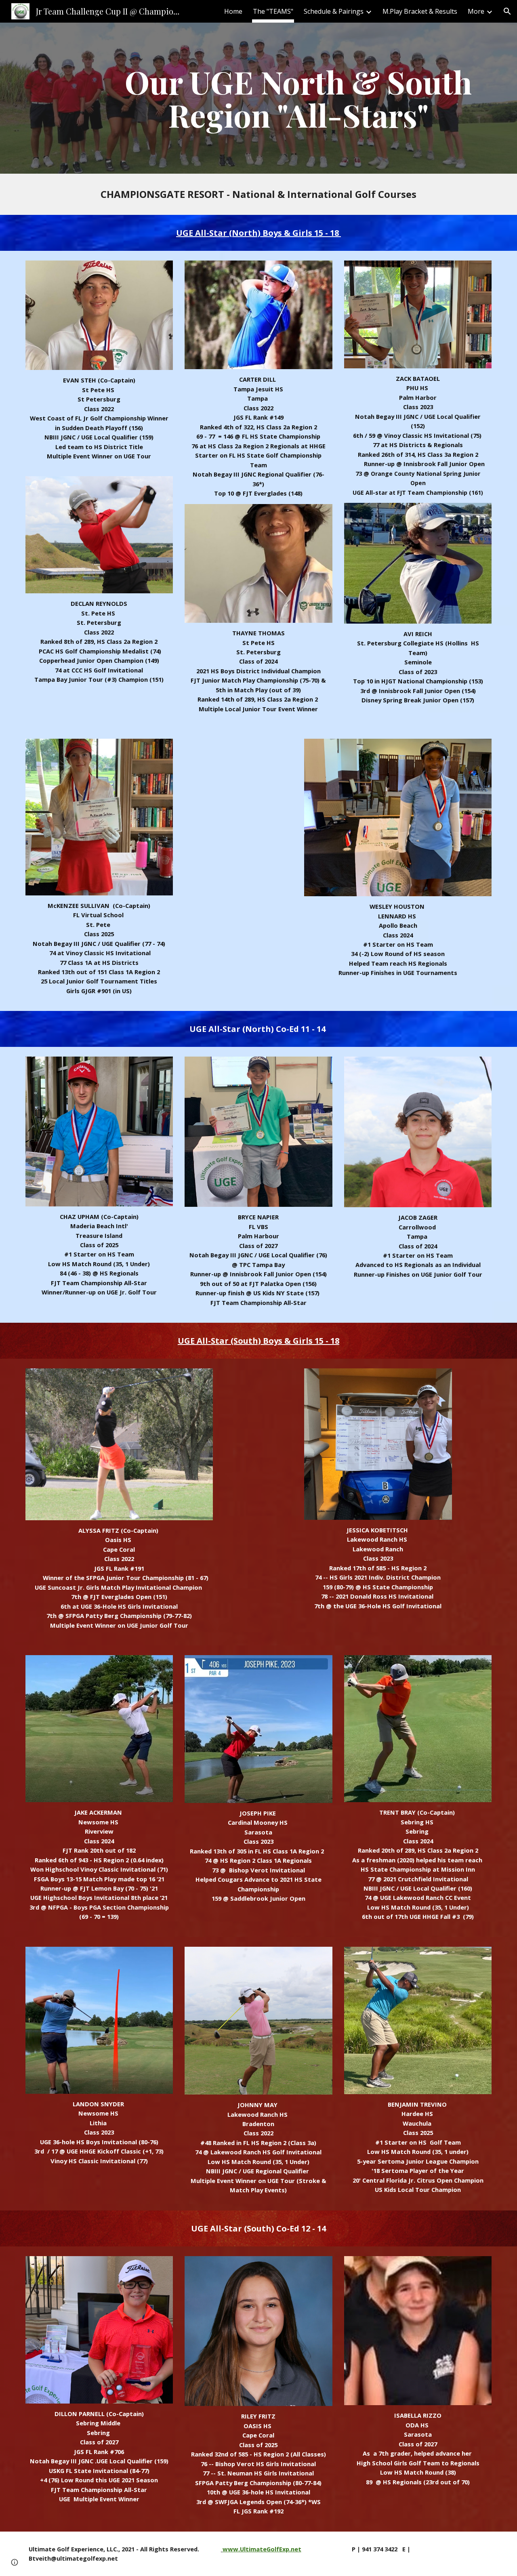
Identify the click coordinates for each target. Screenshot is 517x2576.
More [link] (476, 11)
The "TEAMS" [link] (273, 11)
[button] (507, 11)
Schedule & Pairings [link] (334, 11)
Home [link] (233, 11)
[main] (298, 98)
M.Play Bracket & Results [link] (420, 11)
